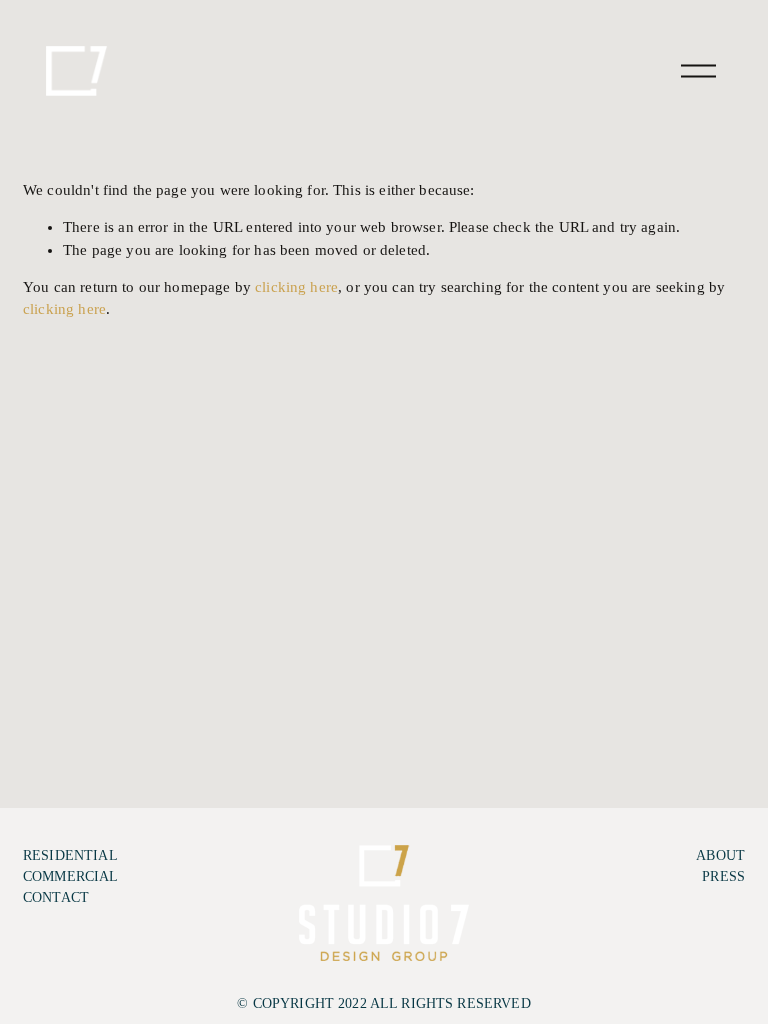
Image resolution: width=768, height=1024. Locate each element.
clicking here (296, 287)
